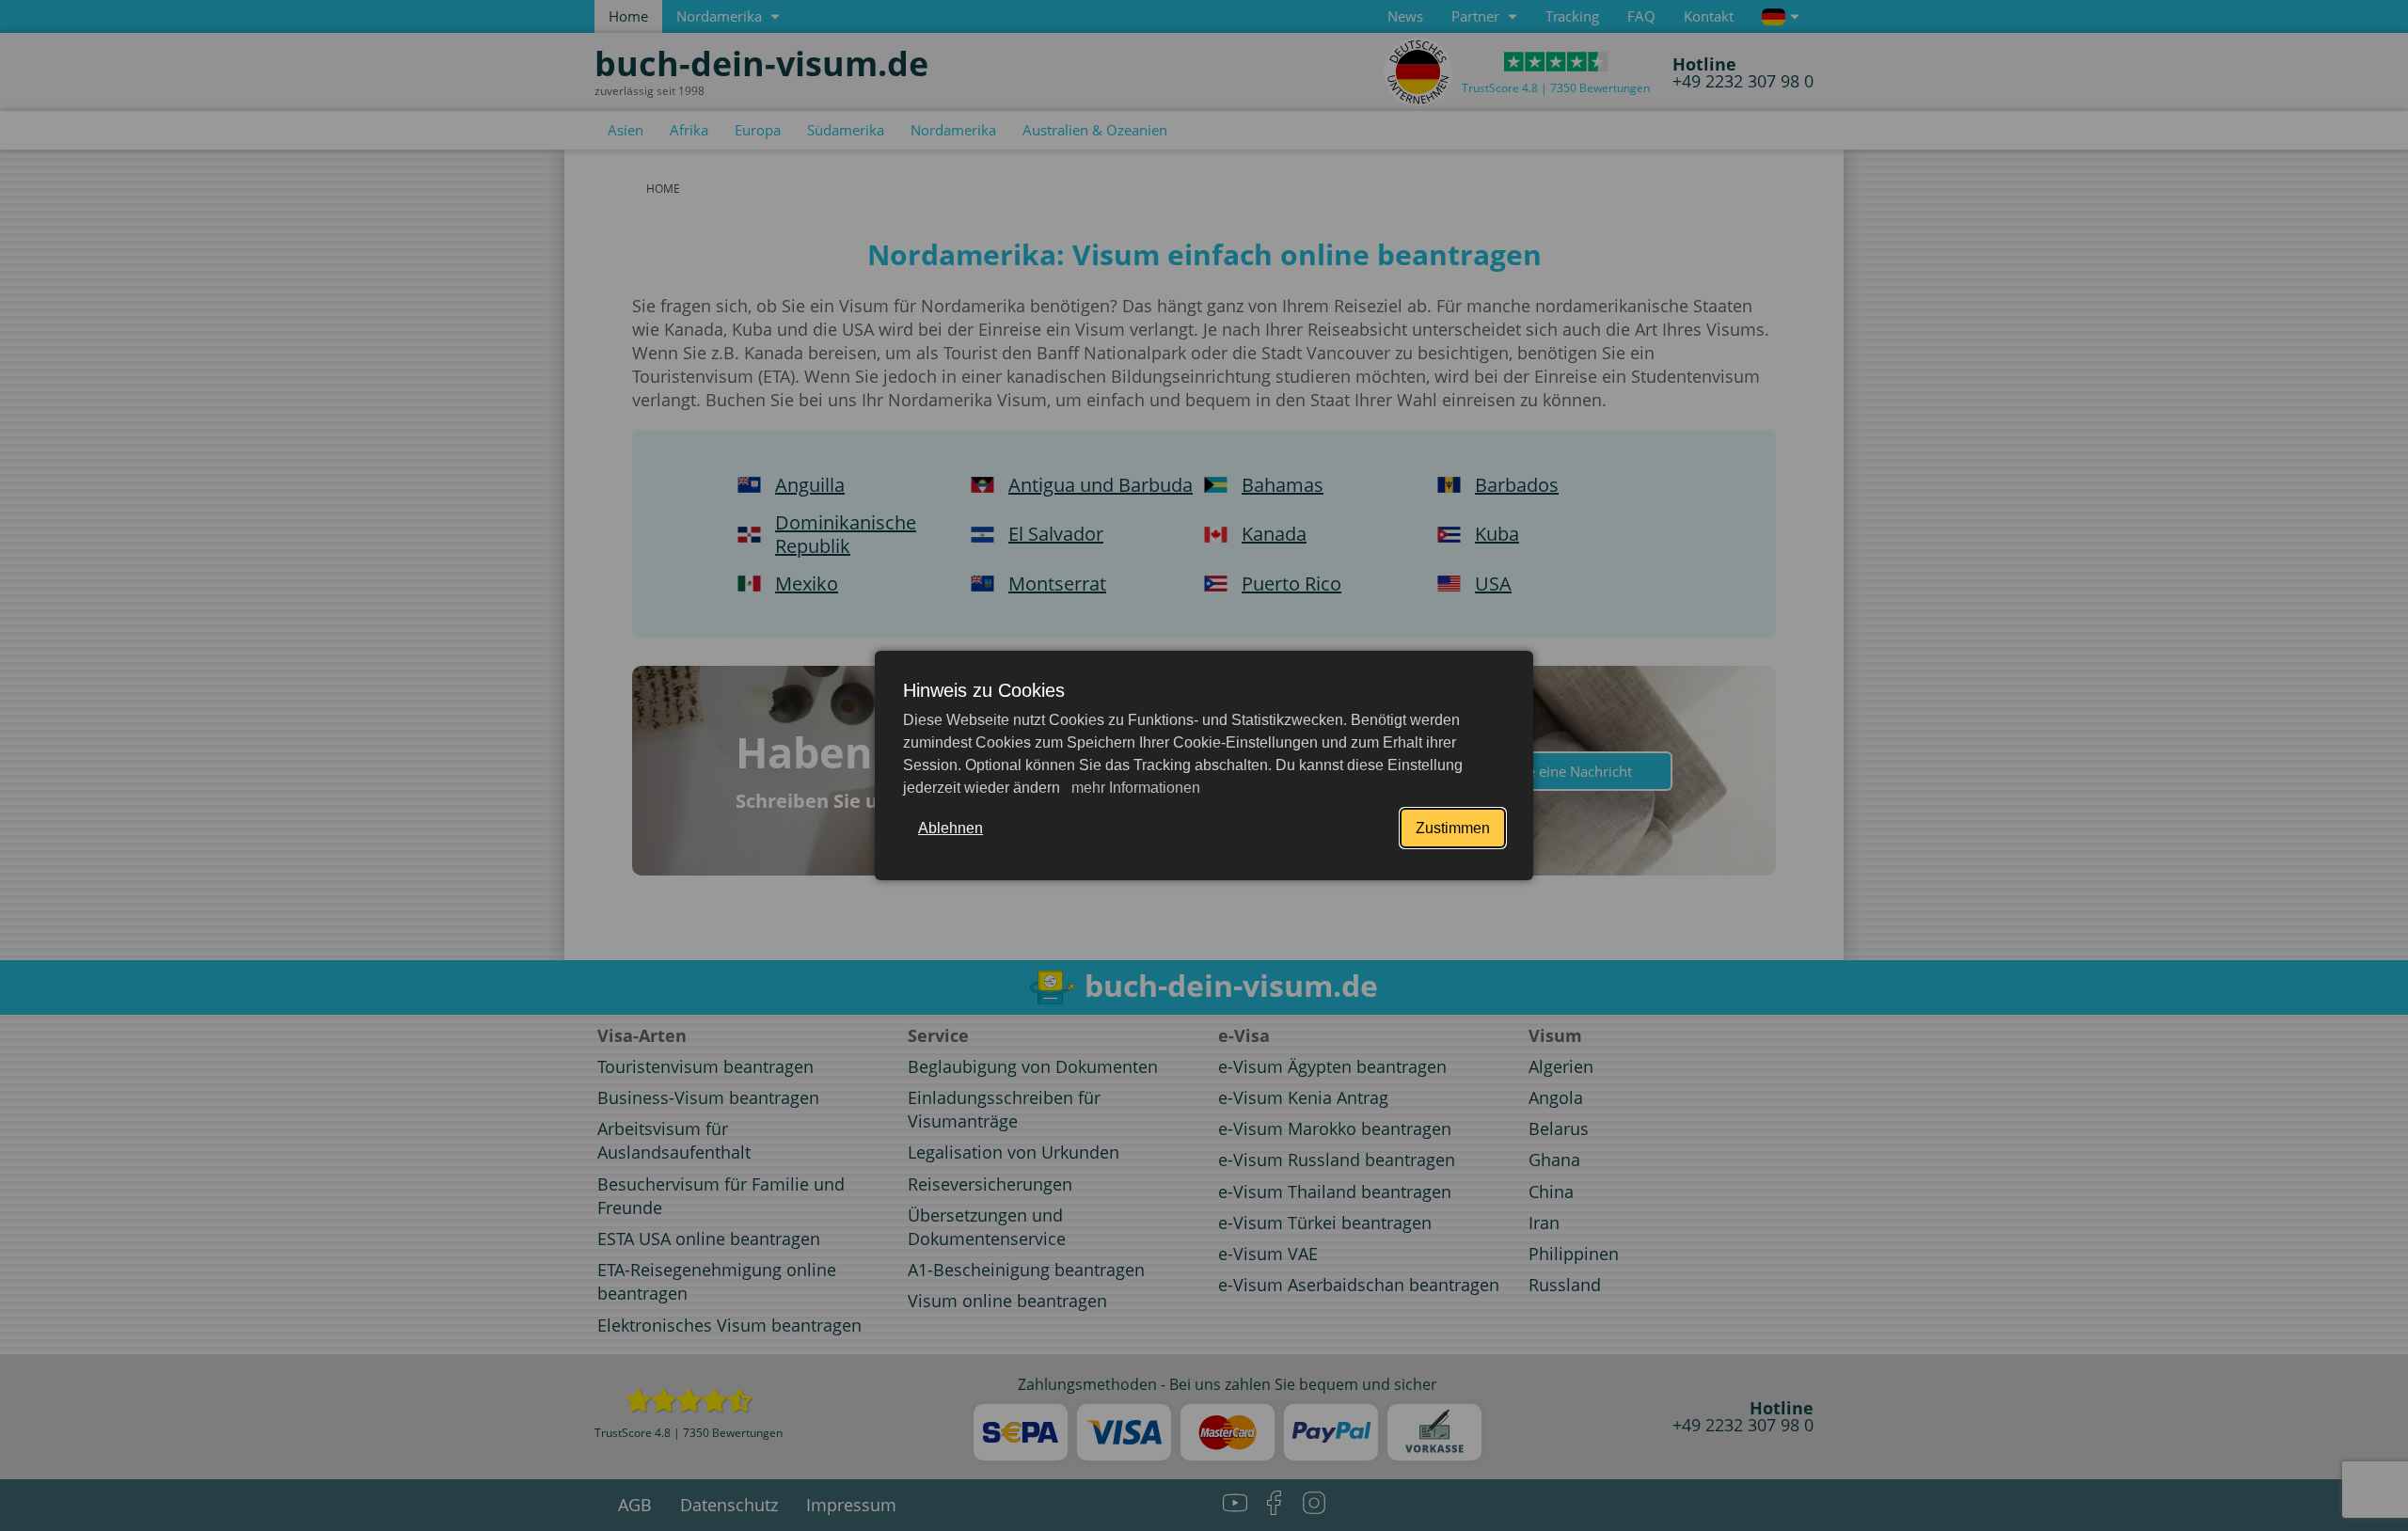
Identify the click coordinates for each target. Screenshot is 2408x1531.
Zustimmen (1453, 828)
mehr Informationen (1134, 788)
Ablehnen (951, 828)
